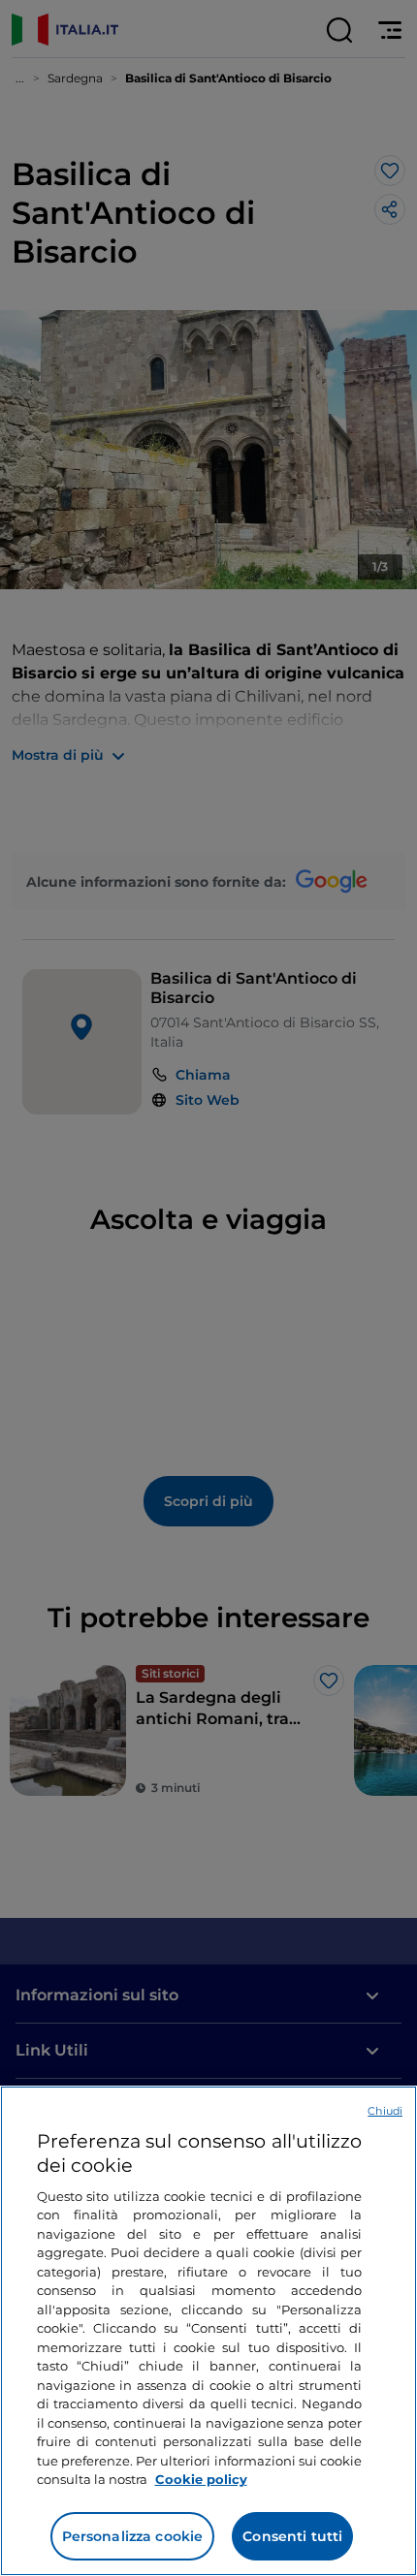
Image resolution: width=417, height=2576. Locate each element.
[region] (208, 2331)
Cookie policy (201, 2479)
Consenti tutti (292, 2536)
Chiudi (385, 2111)
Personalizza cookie (133, 2536)
